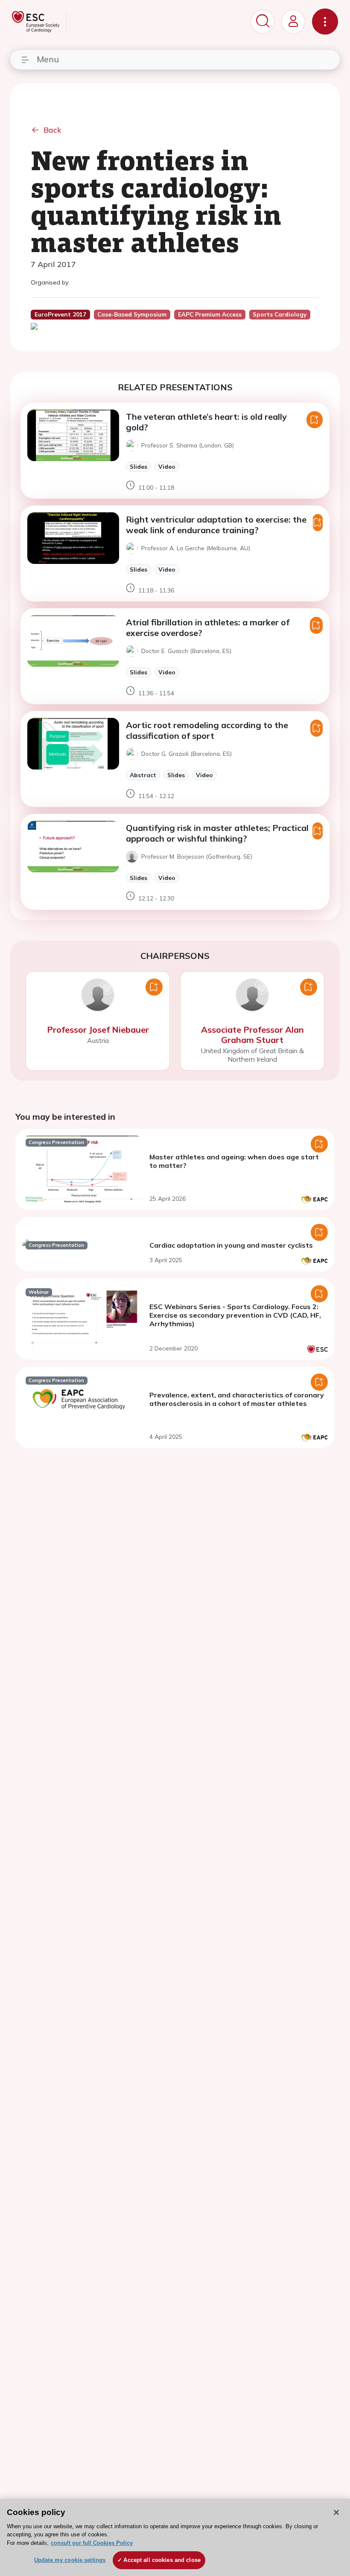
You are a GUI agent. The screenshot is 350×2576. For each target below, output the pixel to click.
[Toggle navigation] (325, 22)
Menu (48, 59)
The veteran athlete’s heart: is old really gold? (206, 422)
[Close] (336, 2512)
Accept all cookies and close (162, 2560)
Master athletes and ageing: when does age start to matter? (234, 1161)
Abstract (143, 775)
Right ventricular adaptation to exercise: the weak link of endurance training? (216, 525)
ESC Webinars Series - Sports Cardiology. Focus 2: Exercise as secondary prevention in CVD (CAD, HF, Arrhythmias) (235, 1315)
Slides (139, 466)
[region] (175, 2537)
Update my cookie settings (70, 2560)
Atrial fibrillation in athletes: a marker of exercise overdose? (208, 627)
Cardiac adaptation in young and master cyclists (231, 1245)
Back (52, 130)
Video (167, 466)
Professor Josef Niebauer (98, 1030)
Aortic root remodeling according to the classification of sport (207, 730)
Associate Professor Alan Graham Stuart (252, 1035)
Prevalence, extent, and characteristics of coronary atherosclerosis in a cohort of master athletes (237, 1399)
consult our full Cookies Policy (92, 2543)
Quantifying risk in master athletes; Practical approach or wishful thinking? (217, 833)
